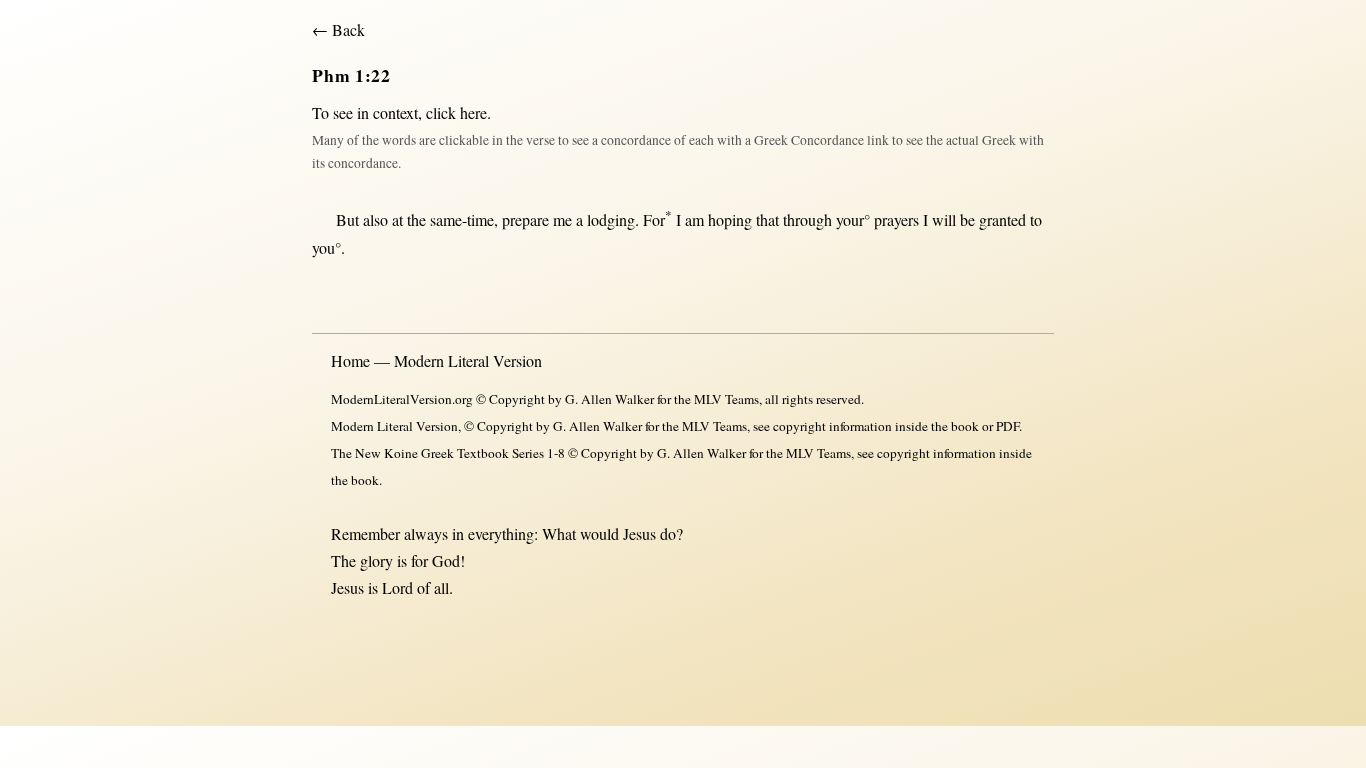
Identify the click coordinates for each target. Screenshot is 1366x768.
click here (456, 112)
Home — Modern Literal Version (436, 360)
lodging (611, 219)
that (767, 219)
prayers (896, 219)
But (347, 219)
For (657, 219)
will (944, 219)
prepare (525, 219)
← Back (338, 29)
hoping (730, 219)
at (397, 219)
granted (1002, 219)
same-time (462, 219)
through (807, 219)
